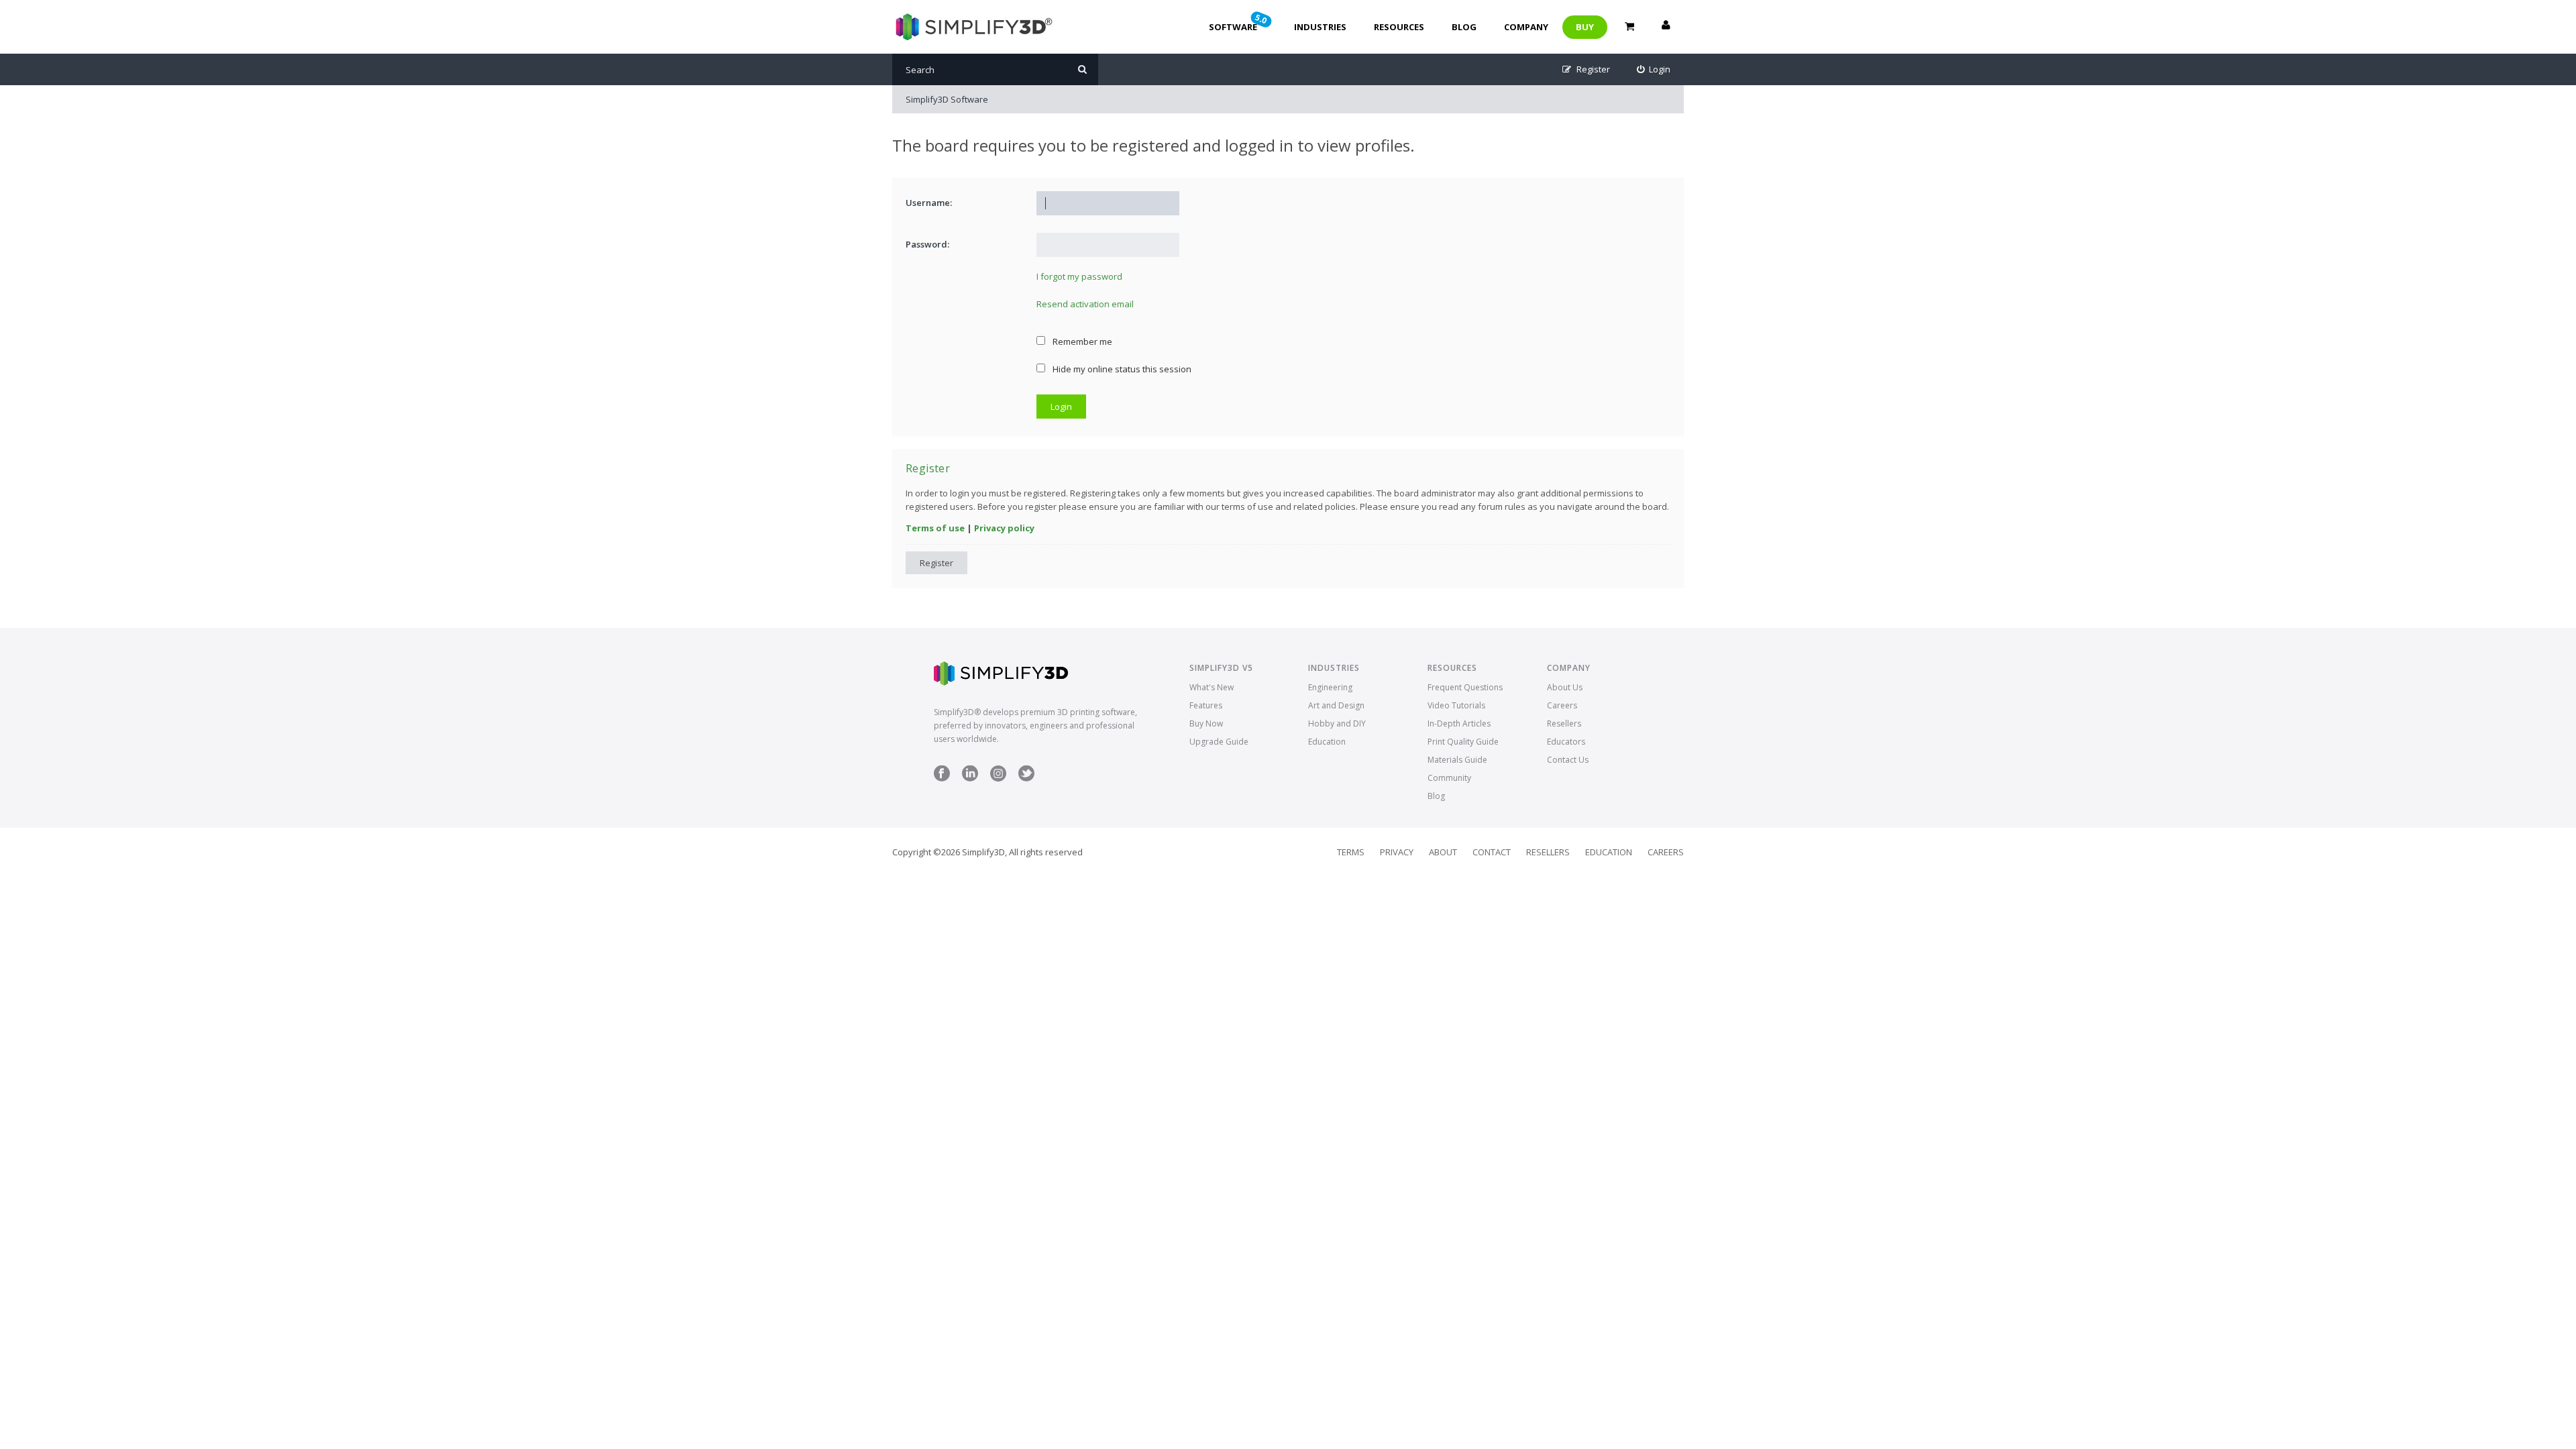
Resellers (1564, 723)
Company (1526, 27)
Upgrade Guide (1219, 742)
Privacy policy (1004, 528)
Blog (1464, 27)
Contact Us (1568, 760)
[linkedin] (970, 779)
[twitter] (1026, 779)
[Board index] (972, 27)
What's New (1212, 687)
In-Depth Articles (1459, 723)
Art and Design (1336, 705)
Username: (929, 203)
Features (1206, 705)
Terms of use (935, 528)
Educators (1566, 742)
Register (936, 563)
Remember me (1081, 341)
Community (1449, 778)
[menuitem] (1654, 69)
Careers (1562, 705)
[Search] (1082, 69)
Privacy (1397, 852)
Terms (1351, 852)
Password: (927, 244)
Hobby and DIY (1337, 723)
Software (1239, 22)
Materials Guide (1457, 760)
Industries (1320, 27)
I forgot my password (1079, 276)
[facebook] (942, 779)
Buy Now (1206, 723)
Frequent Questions (1465, 687)
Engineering (1330, 687)
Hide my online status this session (1121, 369)
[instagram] (998, 779)
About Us (1565, 687)
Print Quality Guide (1463, 742)
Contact (1492, 852)
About (1443, 852)
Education (1327, 742)
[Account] (1666, 27)
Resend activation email (1085, 304)
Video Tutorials (1456, 705)
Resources (1399, 27)
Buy (1585, 27)
